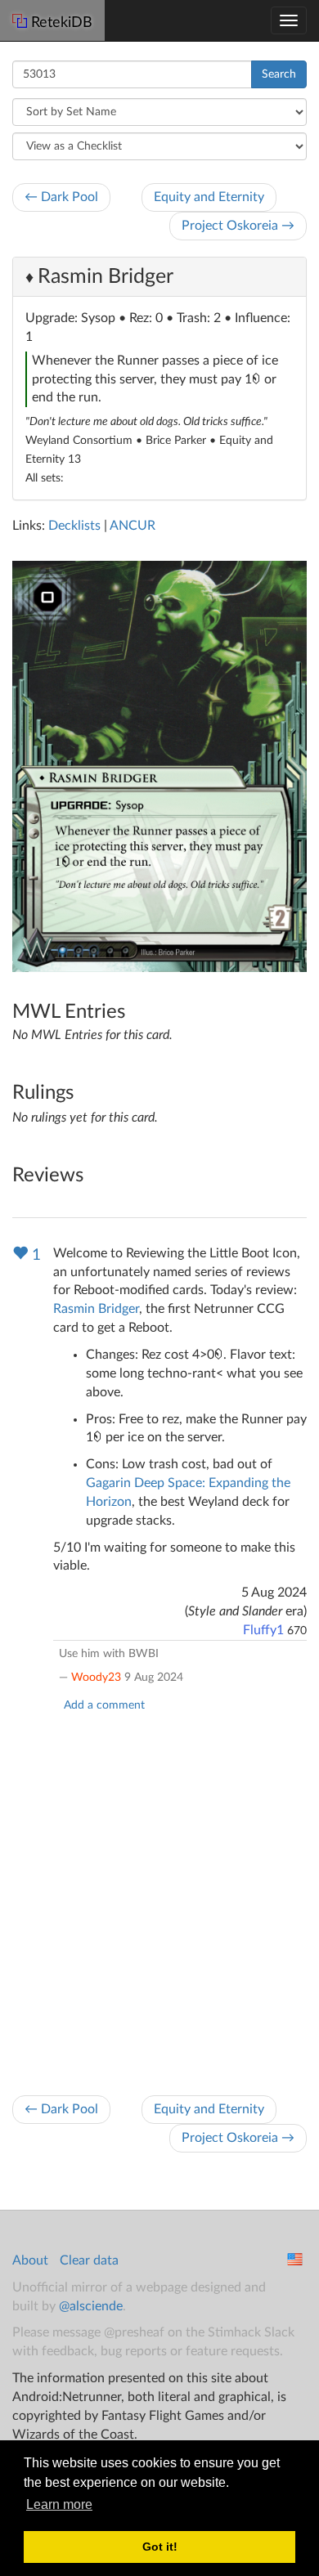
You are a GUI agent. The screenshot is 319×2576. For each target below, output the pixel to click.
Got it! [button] (160, 2547)
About (30, 2260)
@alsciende (91, 2306)
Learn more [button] (59, 2504)
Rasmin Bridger (106, 277)
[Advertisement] (159, 1899)
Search (279, 74)
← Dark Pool (61, 197)
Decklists (74, 526)
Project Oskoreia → (238, 226)
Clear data (89, 2260)
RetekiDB (62, 23)
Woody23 (96, 1678)
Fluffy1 (263, 1630)
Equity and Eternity (209, 197)
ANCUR (133, 526)
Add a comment (104, 1705)
